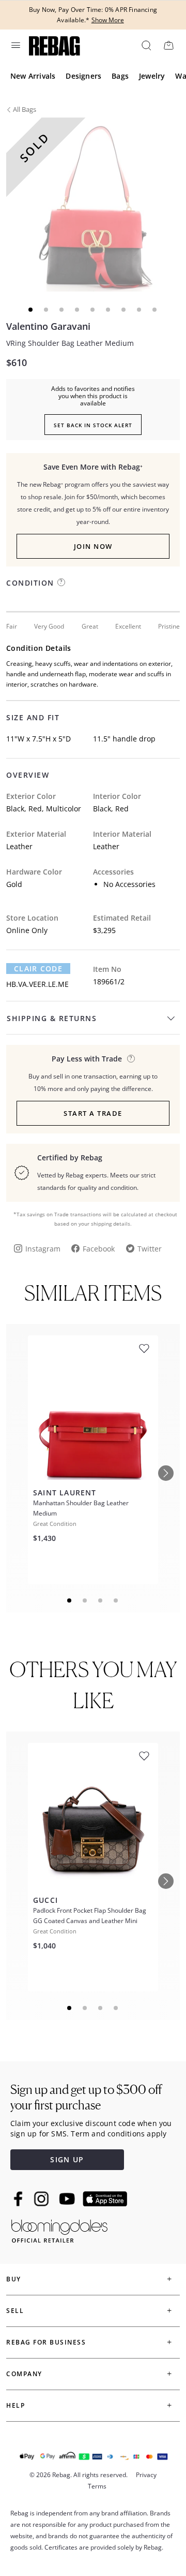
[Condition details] (61, 582)
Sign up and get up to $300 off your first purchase (86, 2097)
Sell (15, 2311)
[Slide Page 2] (85, 1600)
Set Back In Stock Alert (93, 425)
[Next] (166, 1473)
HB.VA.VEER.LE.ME (37, 984)
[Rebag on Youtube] (68, 2199)
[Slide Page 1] (70, 1600)
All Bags (25, 109)
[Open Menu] (15, 45)
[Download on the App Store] (105, 2199)
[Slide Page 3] (101, 1600)
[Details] (131, 1059)
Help (16, 2405)
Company (24, 2374)
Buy (14, 2279)
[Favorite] (144, 1349)
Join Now (93, 546)
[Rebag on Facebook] (19, 2199)
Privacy (146, 2475)
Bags (120, 76)
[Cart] (168, 45)
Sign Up (67, 2159)
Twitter (150, 1249)
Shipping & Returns (52, 1018)
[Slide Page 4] (116, 1600)
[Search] (146, 45)
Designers (83, 76)
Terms (97, 2486)
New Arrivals (33, 76)
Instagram (43, 1249)
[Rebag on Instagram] (41, 2199)
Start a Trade (93, 1113)
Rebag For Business (46, 2342)
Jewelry (152, 76)
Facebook (99, 1249)
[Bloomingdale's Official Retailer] (59, 2229)
